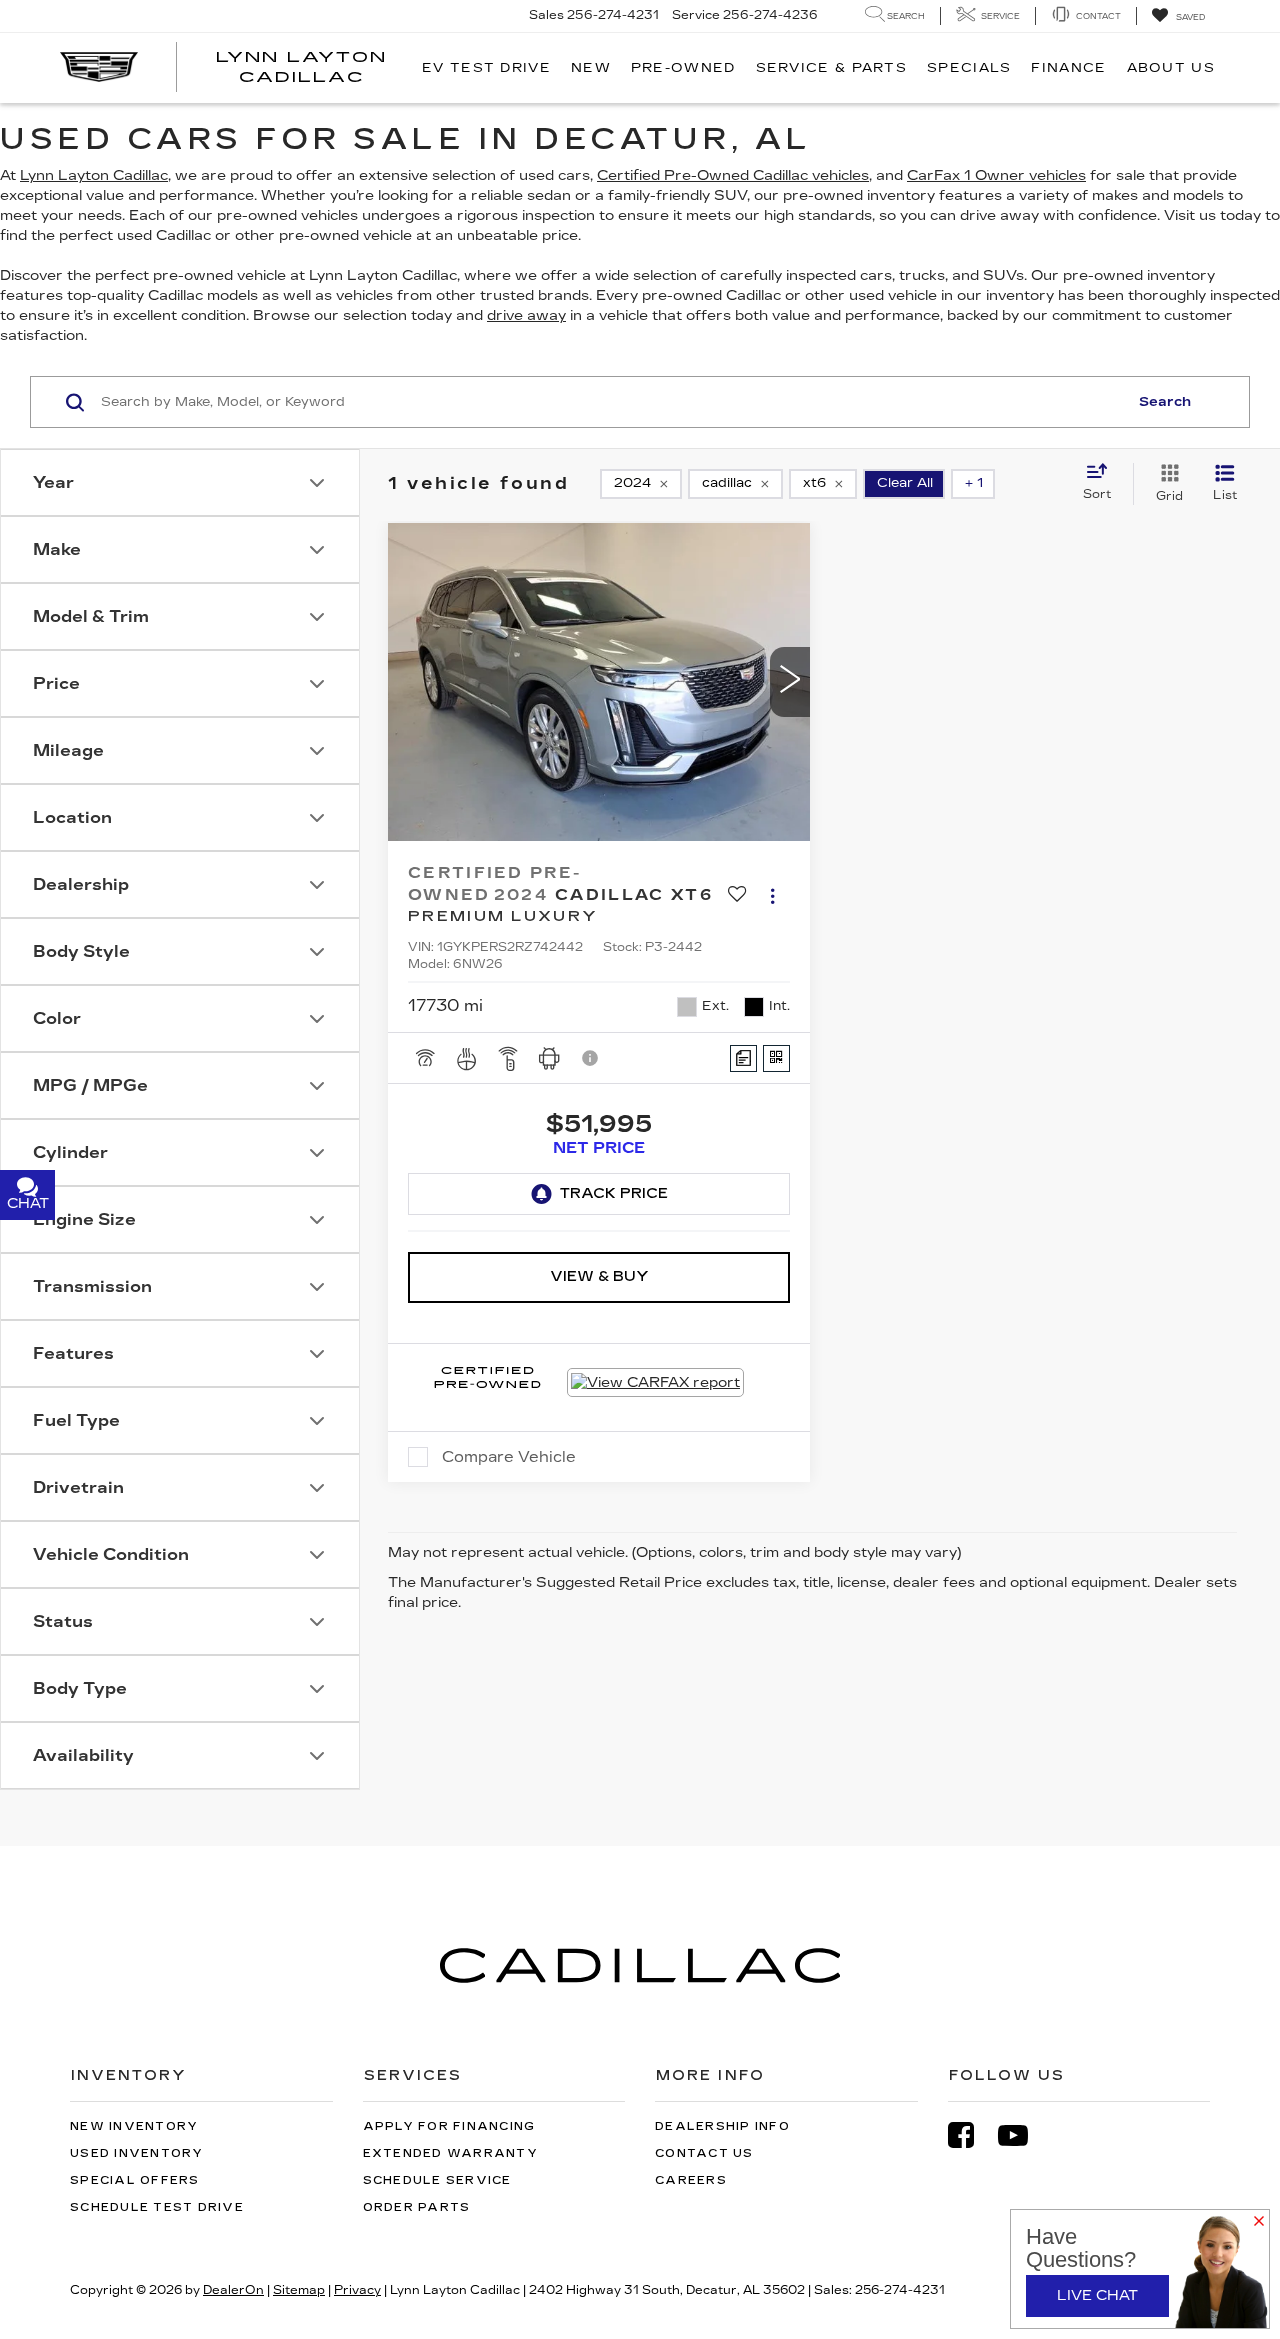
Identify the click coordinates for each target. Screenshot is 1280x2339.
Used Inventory (137, 2153)
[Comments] (743, 1058)
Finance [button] (1068, 68)
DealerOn (233, 2290)
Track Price (614, 1193)
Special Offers (135, 2180)
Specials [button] (969, 68)
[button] (790, 682)
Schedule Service (437, 2180)
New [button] (591, 68)
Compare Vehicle (509, 1457)
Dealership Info (722, 2126)
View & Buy (599, 1276)
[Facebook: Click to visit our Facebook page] (971, 2135)
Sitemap (299, 2290)
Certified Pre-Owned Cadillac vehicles (733, 175)
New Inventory (134, 2126)
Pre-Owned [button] (683, 68)
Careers (691, 2180)
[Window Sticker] (776, 1058)
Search (1165, 402)
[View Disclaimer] (591, 1058)
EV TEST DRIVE (486, 68)
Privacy (357, 2290)
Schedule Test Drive (157, 2207)
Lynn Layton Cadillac (94, 175)
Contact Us (704, 2153)
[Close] (1259, 2222)
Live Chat (1097, 2295)
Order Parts (417, 2207)
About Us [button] (1171, 68)
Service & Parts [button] (832, 68)
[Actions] (772, 895)
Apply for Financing (449, 2126)
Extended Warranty (450, 2153)
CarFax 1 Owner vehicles (996, 175)
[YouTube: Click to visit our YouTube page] (1023, 2135)
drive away (526, 315)
